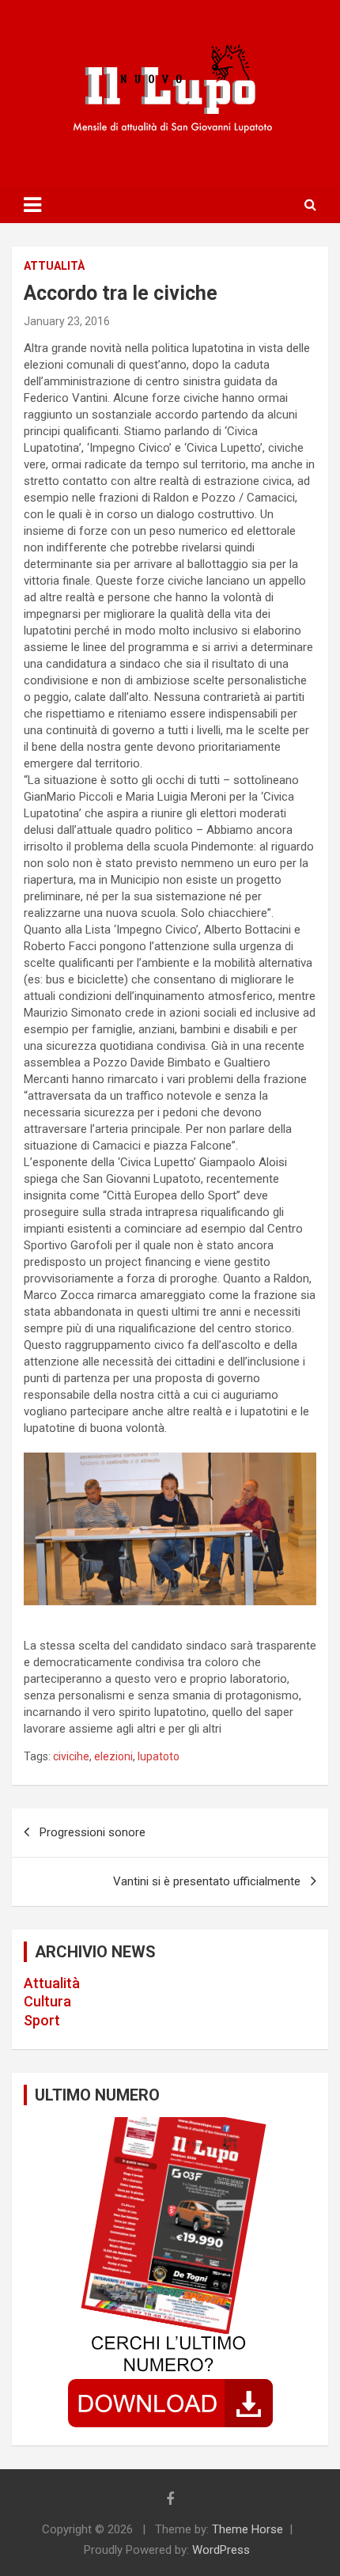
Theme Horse (247, 2529)
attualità (54, 266)
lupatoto (159, 1756)
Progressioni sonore (93, 1832)
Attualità (52, 1983)
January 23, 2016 (67, 321)
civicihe (71, 1756)
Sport (42, 2020)
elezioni (113, 1756)
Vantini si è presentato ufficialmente (207, 1881)
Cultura (47, 2001)
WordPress (221, 2550)
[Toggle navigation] (32, 205)
